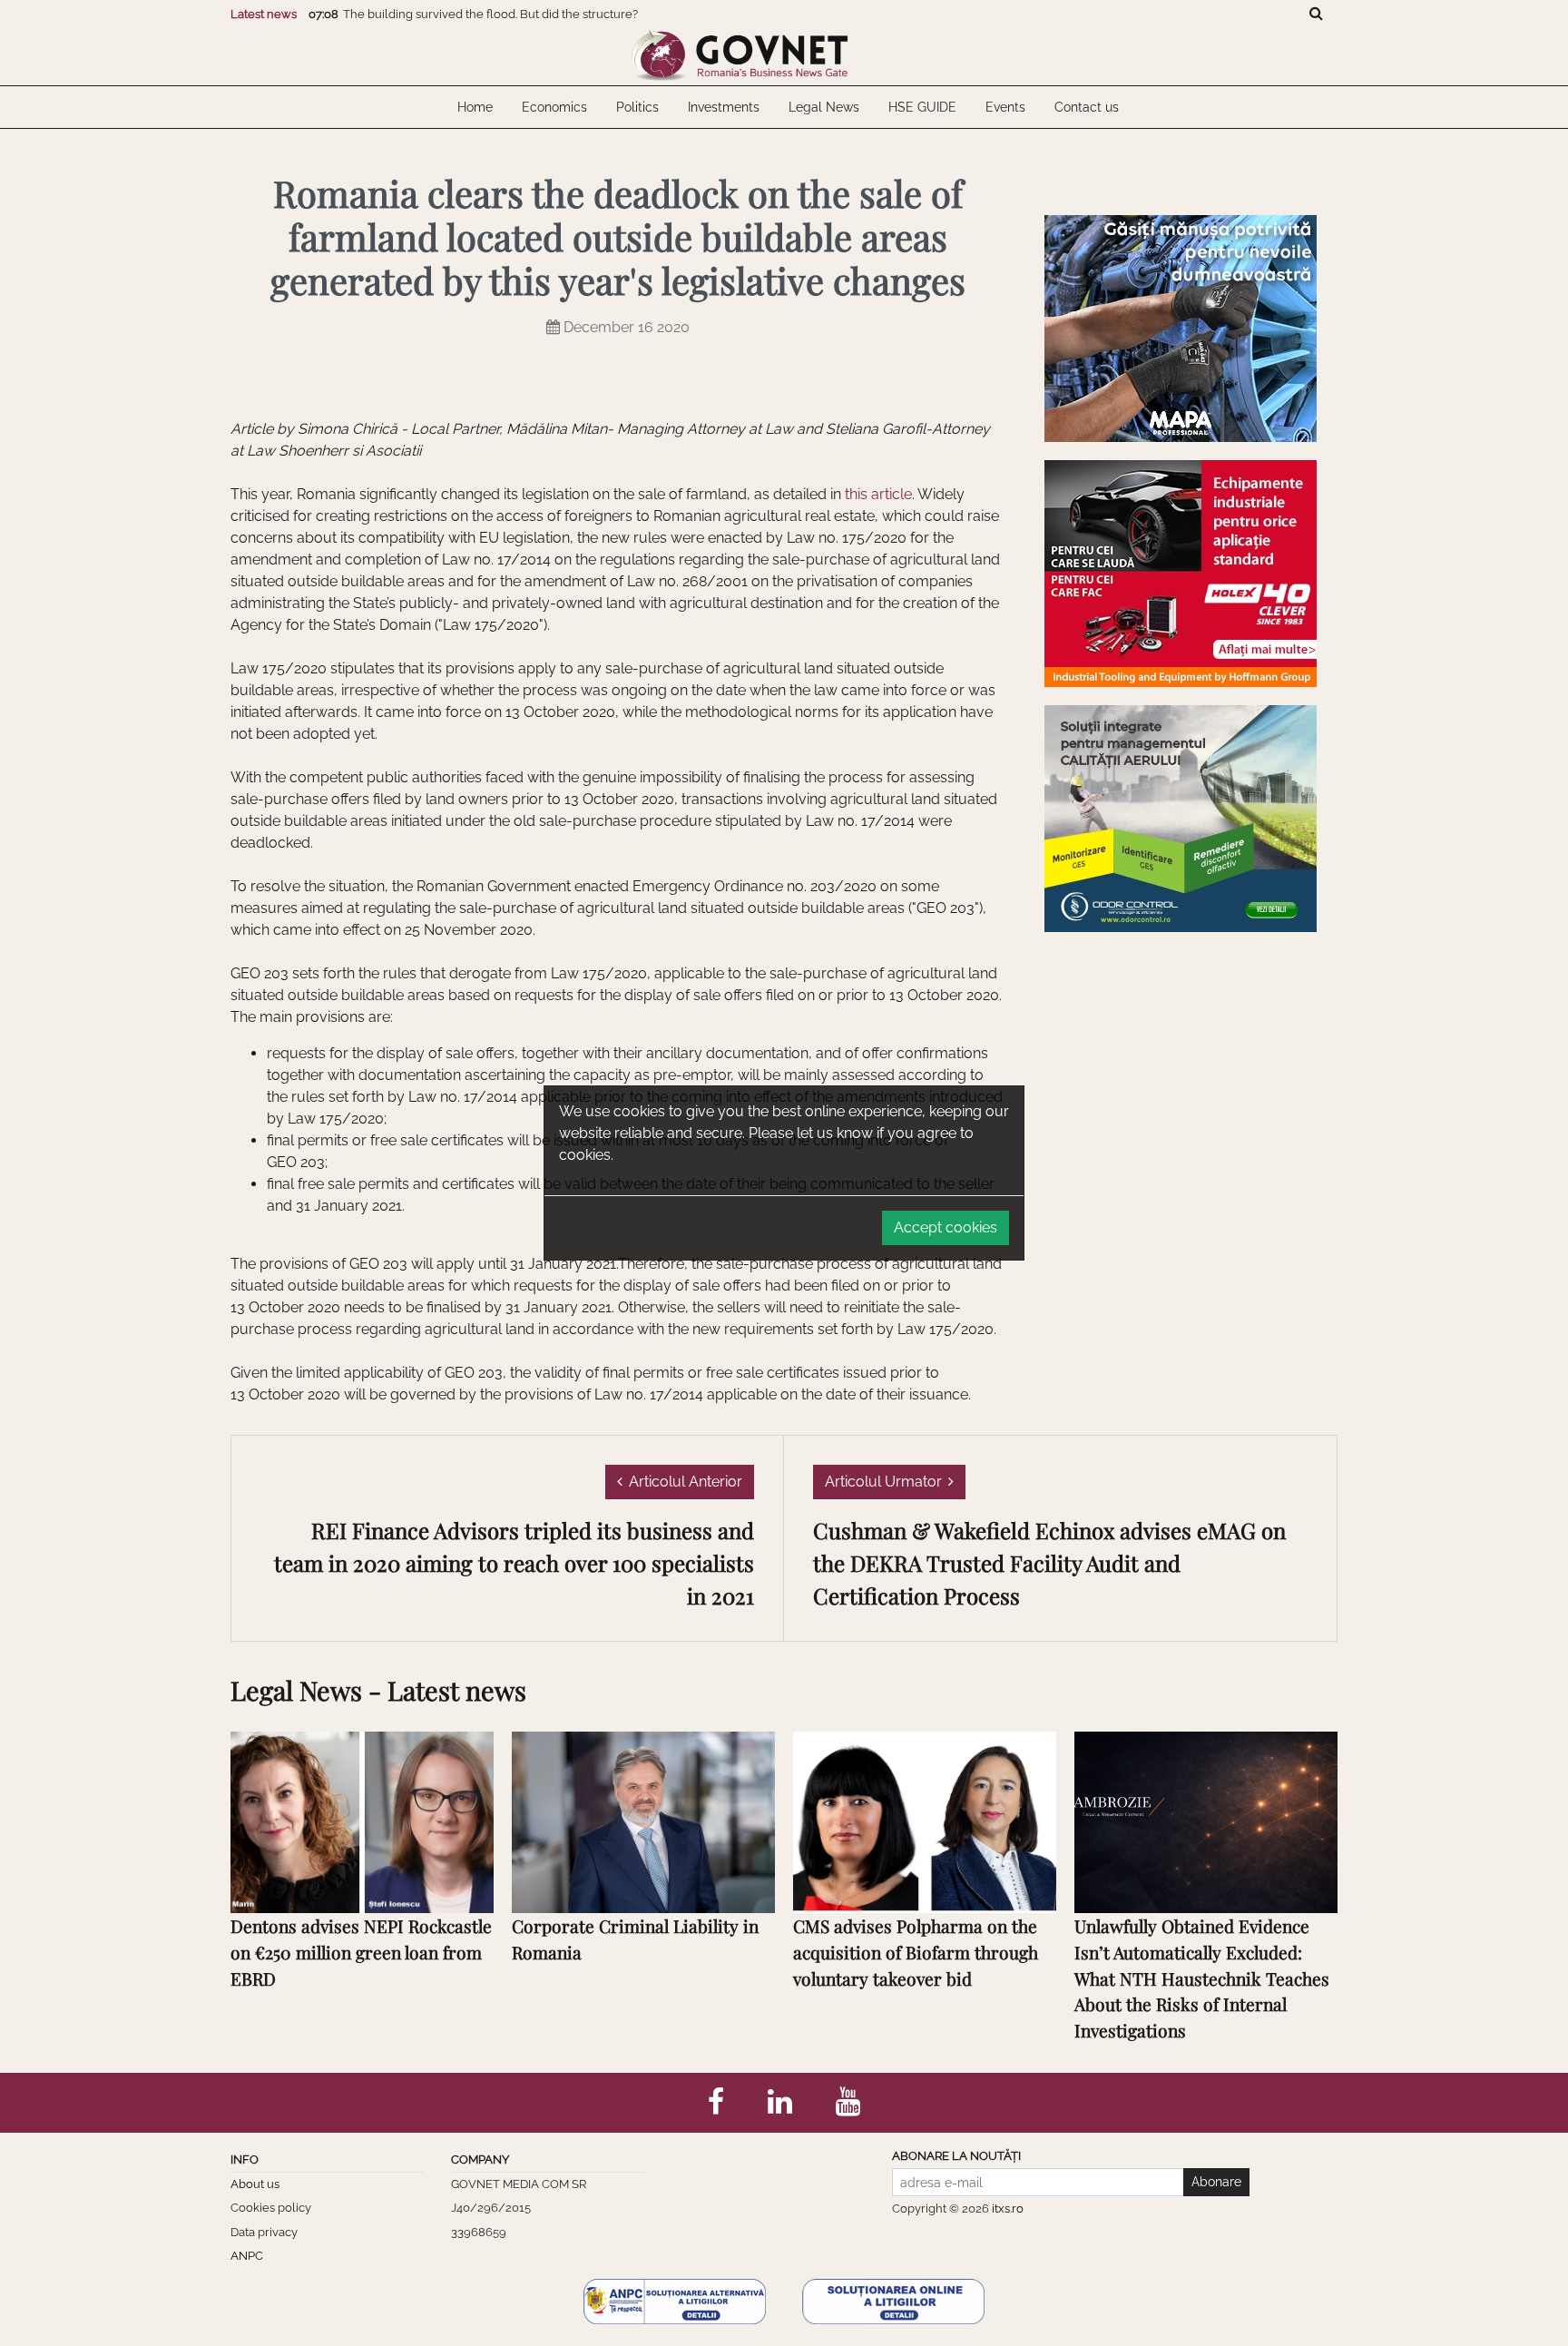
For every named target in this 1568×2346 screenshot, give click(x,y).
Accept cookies (946, 1227)
